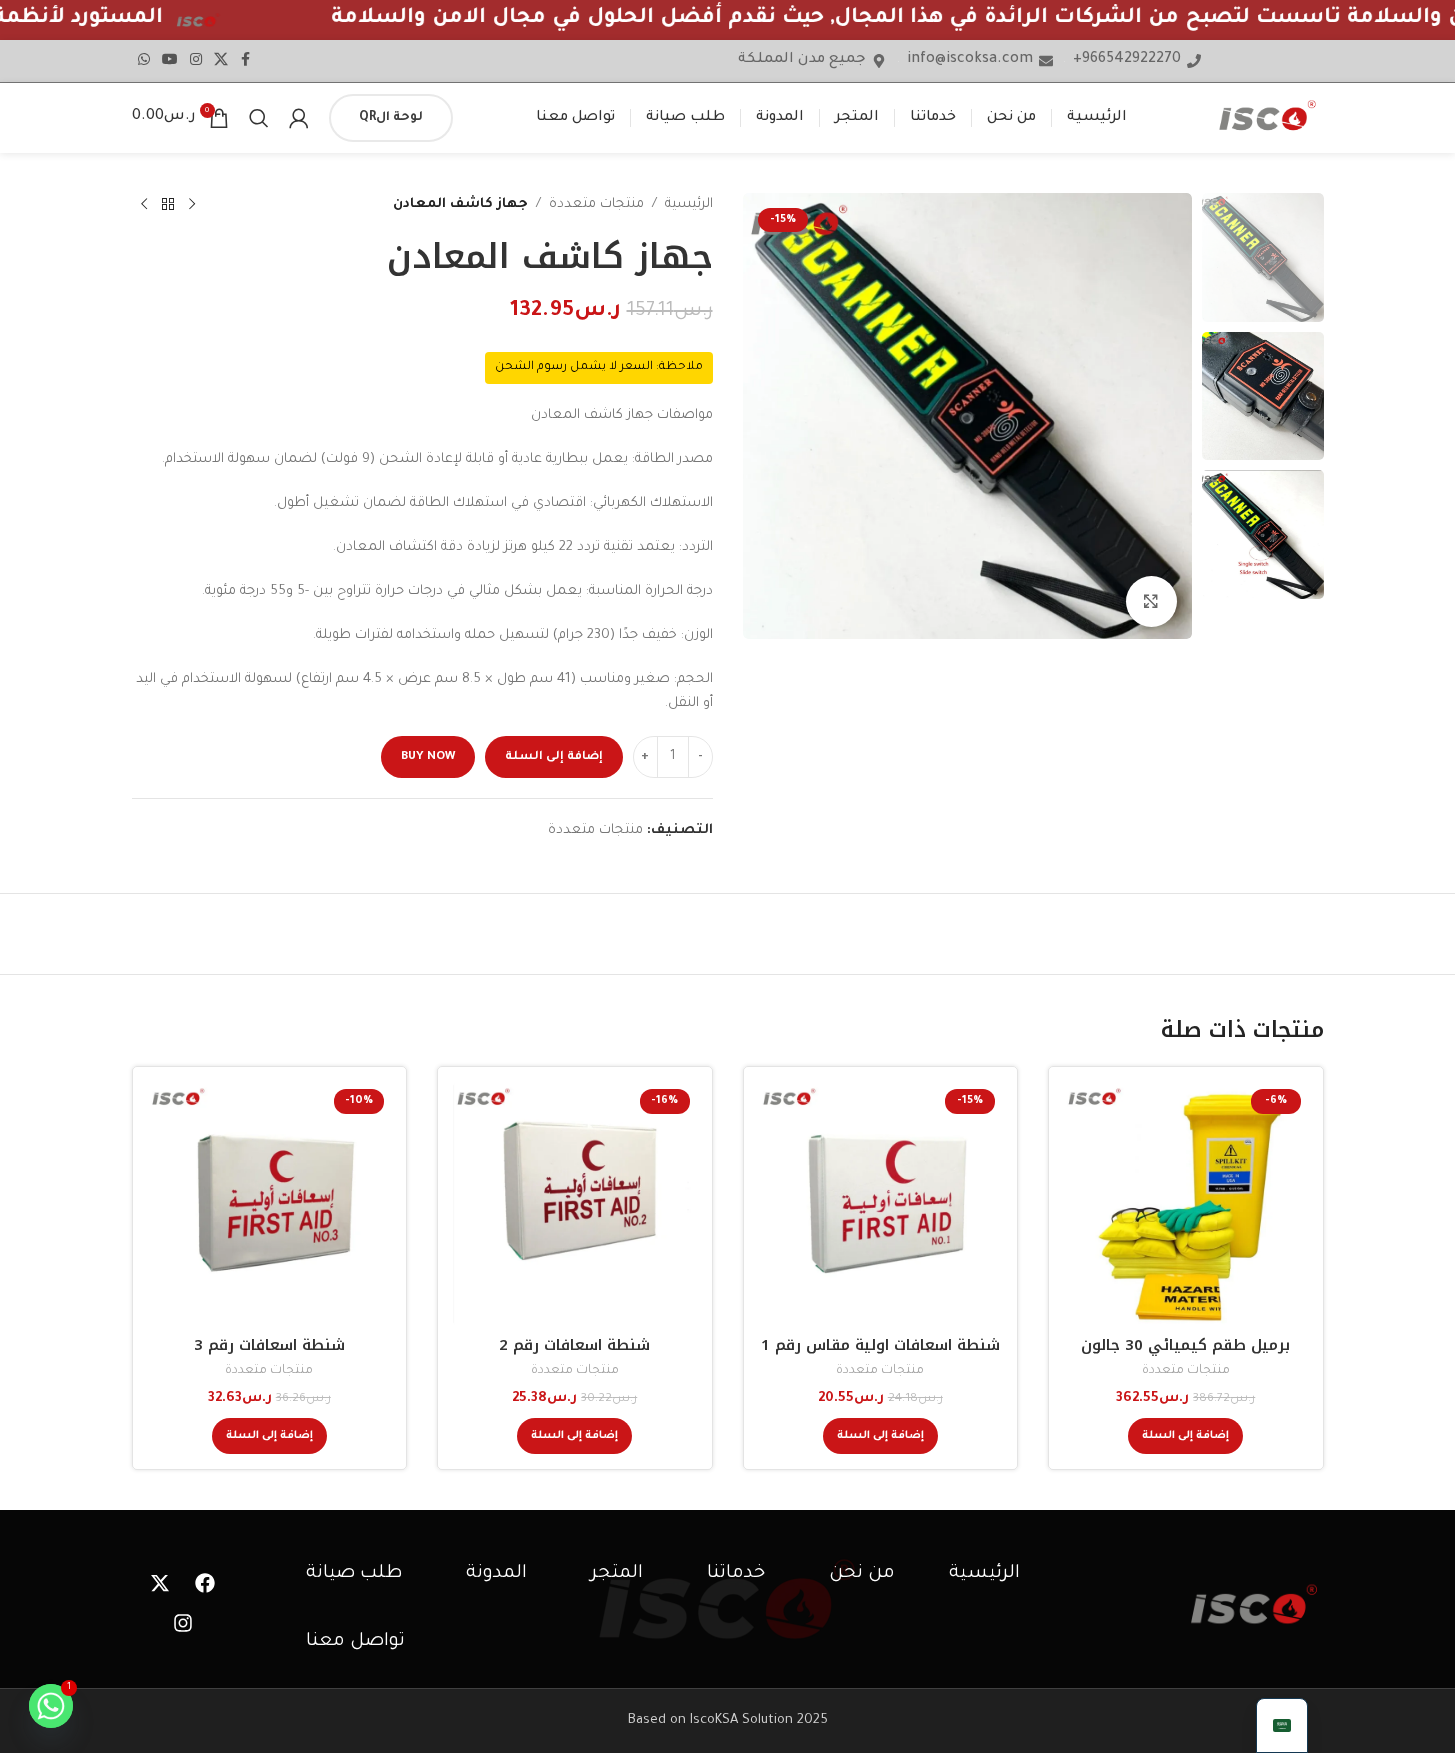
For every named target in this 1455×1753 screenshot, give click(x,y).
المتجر (617, 1574)
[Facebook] (205, 1583)
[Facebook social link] (246, 61)
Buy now (428, 757)
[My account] (299, 118)
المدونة (496, 1574)
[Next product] (144, 205)
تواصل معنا (355, 1642)
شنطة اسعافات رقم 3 (269, 1345)
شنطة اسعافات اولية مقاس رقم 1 (880, 1345)
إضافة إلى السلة (554, 757)
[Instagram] (183, 1623)
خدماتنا (736, 1574)
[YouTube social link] (170, 61)
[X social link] (221, 61)
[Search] (259, 118)
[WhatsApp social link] (144, 61)
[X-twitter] (160, 1583)
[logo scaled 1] (1254, 1604)
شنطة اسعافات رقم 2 (574, 1345)
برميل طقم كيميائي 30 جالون (1185, 1345)
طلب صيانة (354, 1574)
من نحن (862, 1574)
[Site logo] (1267, 118)
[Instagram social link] (196, 61)
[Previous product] (192, 205)
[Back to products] (168, 205)
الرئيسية (689, 204)
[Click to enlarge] (1151, 601)
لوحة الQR (391, 118)
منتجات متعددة (596, 204)
